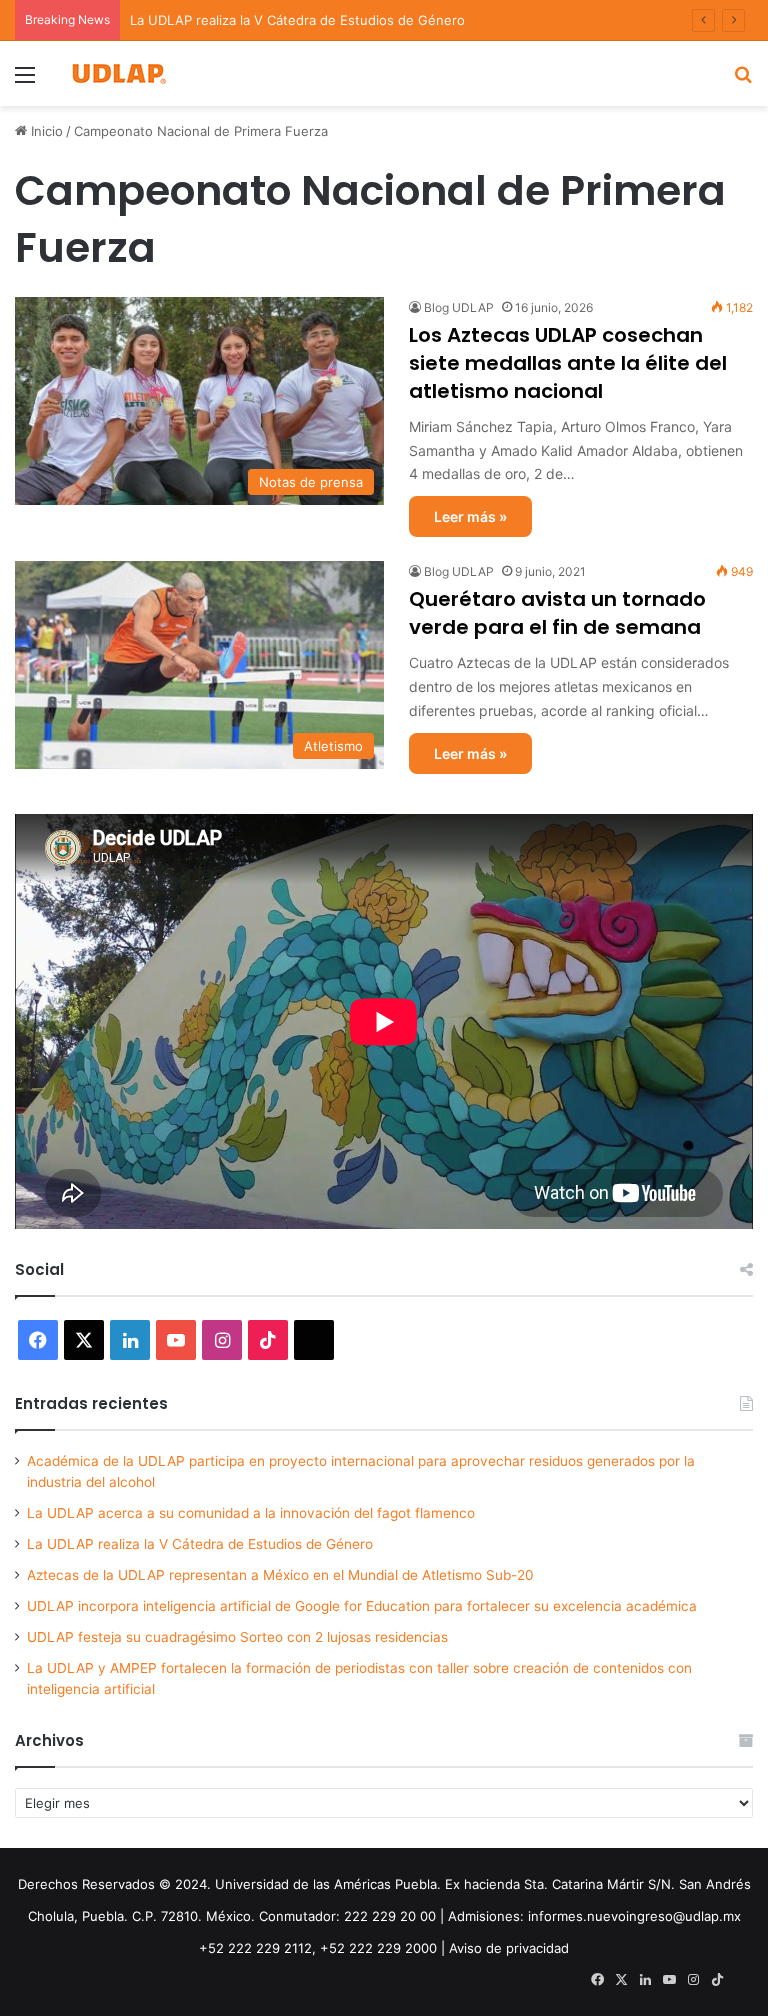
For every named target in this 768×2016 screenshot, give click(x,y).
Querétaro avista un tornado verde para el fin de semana (557, 613)
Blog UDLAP (459, 307)
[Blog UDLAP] (118, 73)
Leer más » (470, 516)
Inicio (45, 131)
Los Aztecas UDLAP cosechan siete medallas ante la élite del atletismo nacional (568, 363)
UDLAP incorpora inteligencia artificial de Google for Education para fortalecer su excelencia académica (362, 1606)
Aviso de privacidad (509, 1948)
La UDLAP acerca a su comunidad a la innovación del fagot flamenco (251, 1513)
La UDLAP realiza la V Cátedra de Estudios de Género (200, 1544)
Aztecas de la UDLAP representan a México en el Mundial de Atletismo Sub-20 (280, 1575)
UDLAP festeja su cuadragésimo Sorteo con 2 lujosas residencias (237, 1637)
